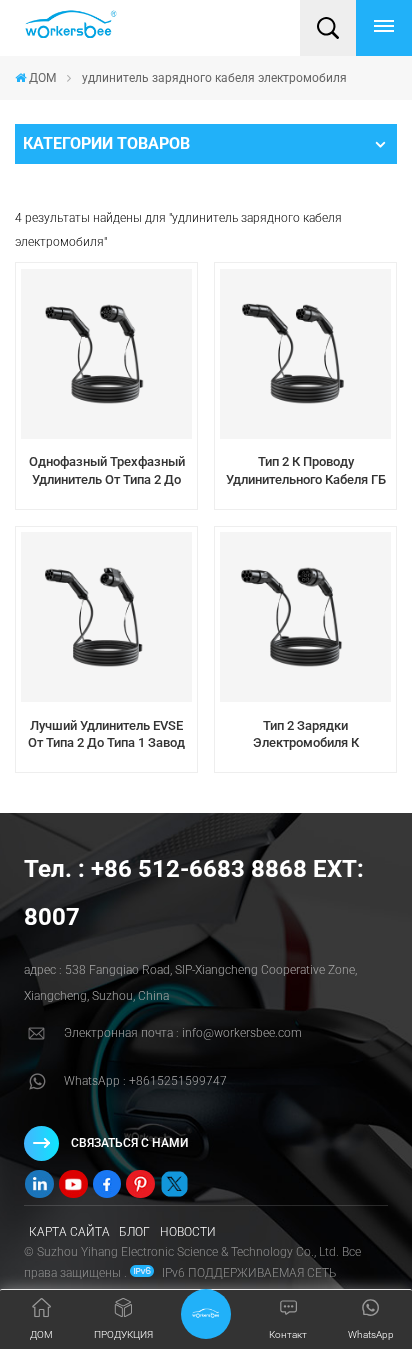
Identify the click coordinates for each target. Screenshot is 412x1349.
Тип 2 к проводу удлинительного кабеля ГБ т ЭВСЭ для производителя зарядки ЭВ (306, 471)
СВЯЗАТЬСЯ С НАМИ (129, 1143)
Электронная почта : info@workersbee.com (183, 1033)
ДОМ (42, 78)
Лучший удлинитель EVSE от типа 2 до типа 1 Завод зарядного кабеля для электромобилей (106, 735)
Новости (188, 1232)
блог (134, 1232)
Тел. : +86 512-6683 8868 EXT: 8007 (194, 893)
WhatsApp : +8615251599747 (145, 1081)
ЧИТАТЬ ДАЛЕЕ (106, 503)
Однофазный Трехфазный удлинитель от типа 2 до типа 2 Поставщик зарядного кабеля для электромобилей (107, 471)
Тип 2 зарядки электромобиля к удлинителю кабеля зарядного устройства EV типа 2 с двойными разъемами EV (305, 735)
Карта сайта (69, 1232)
